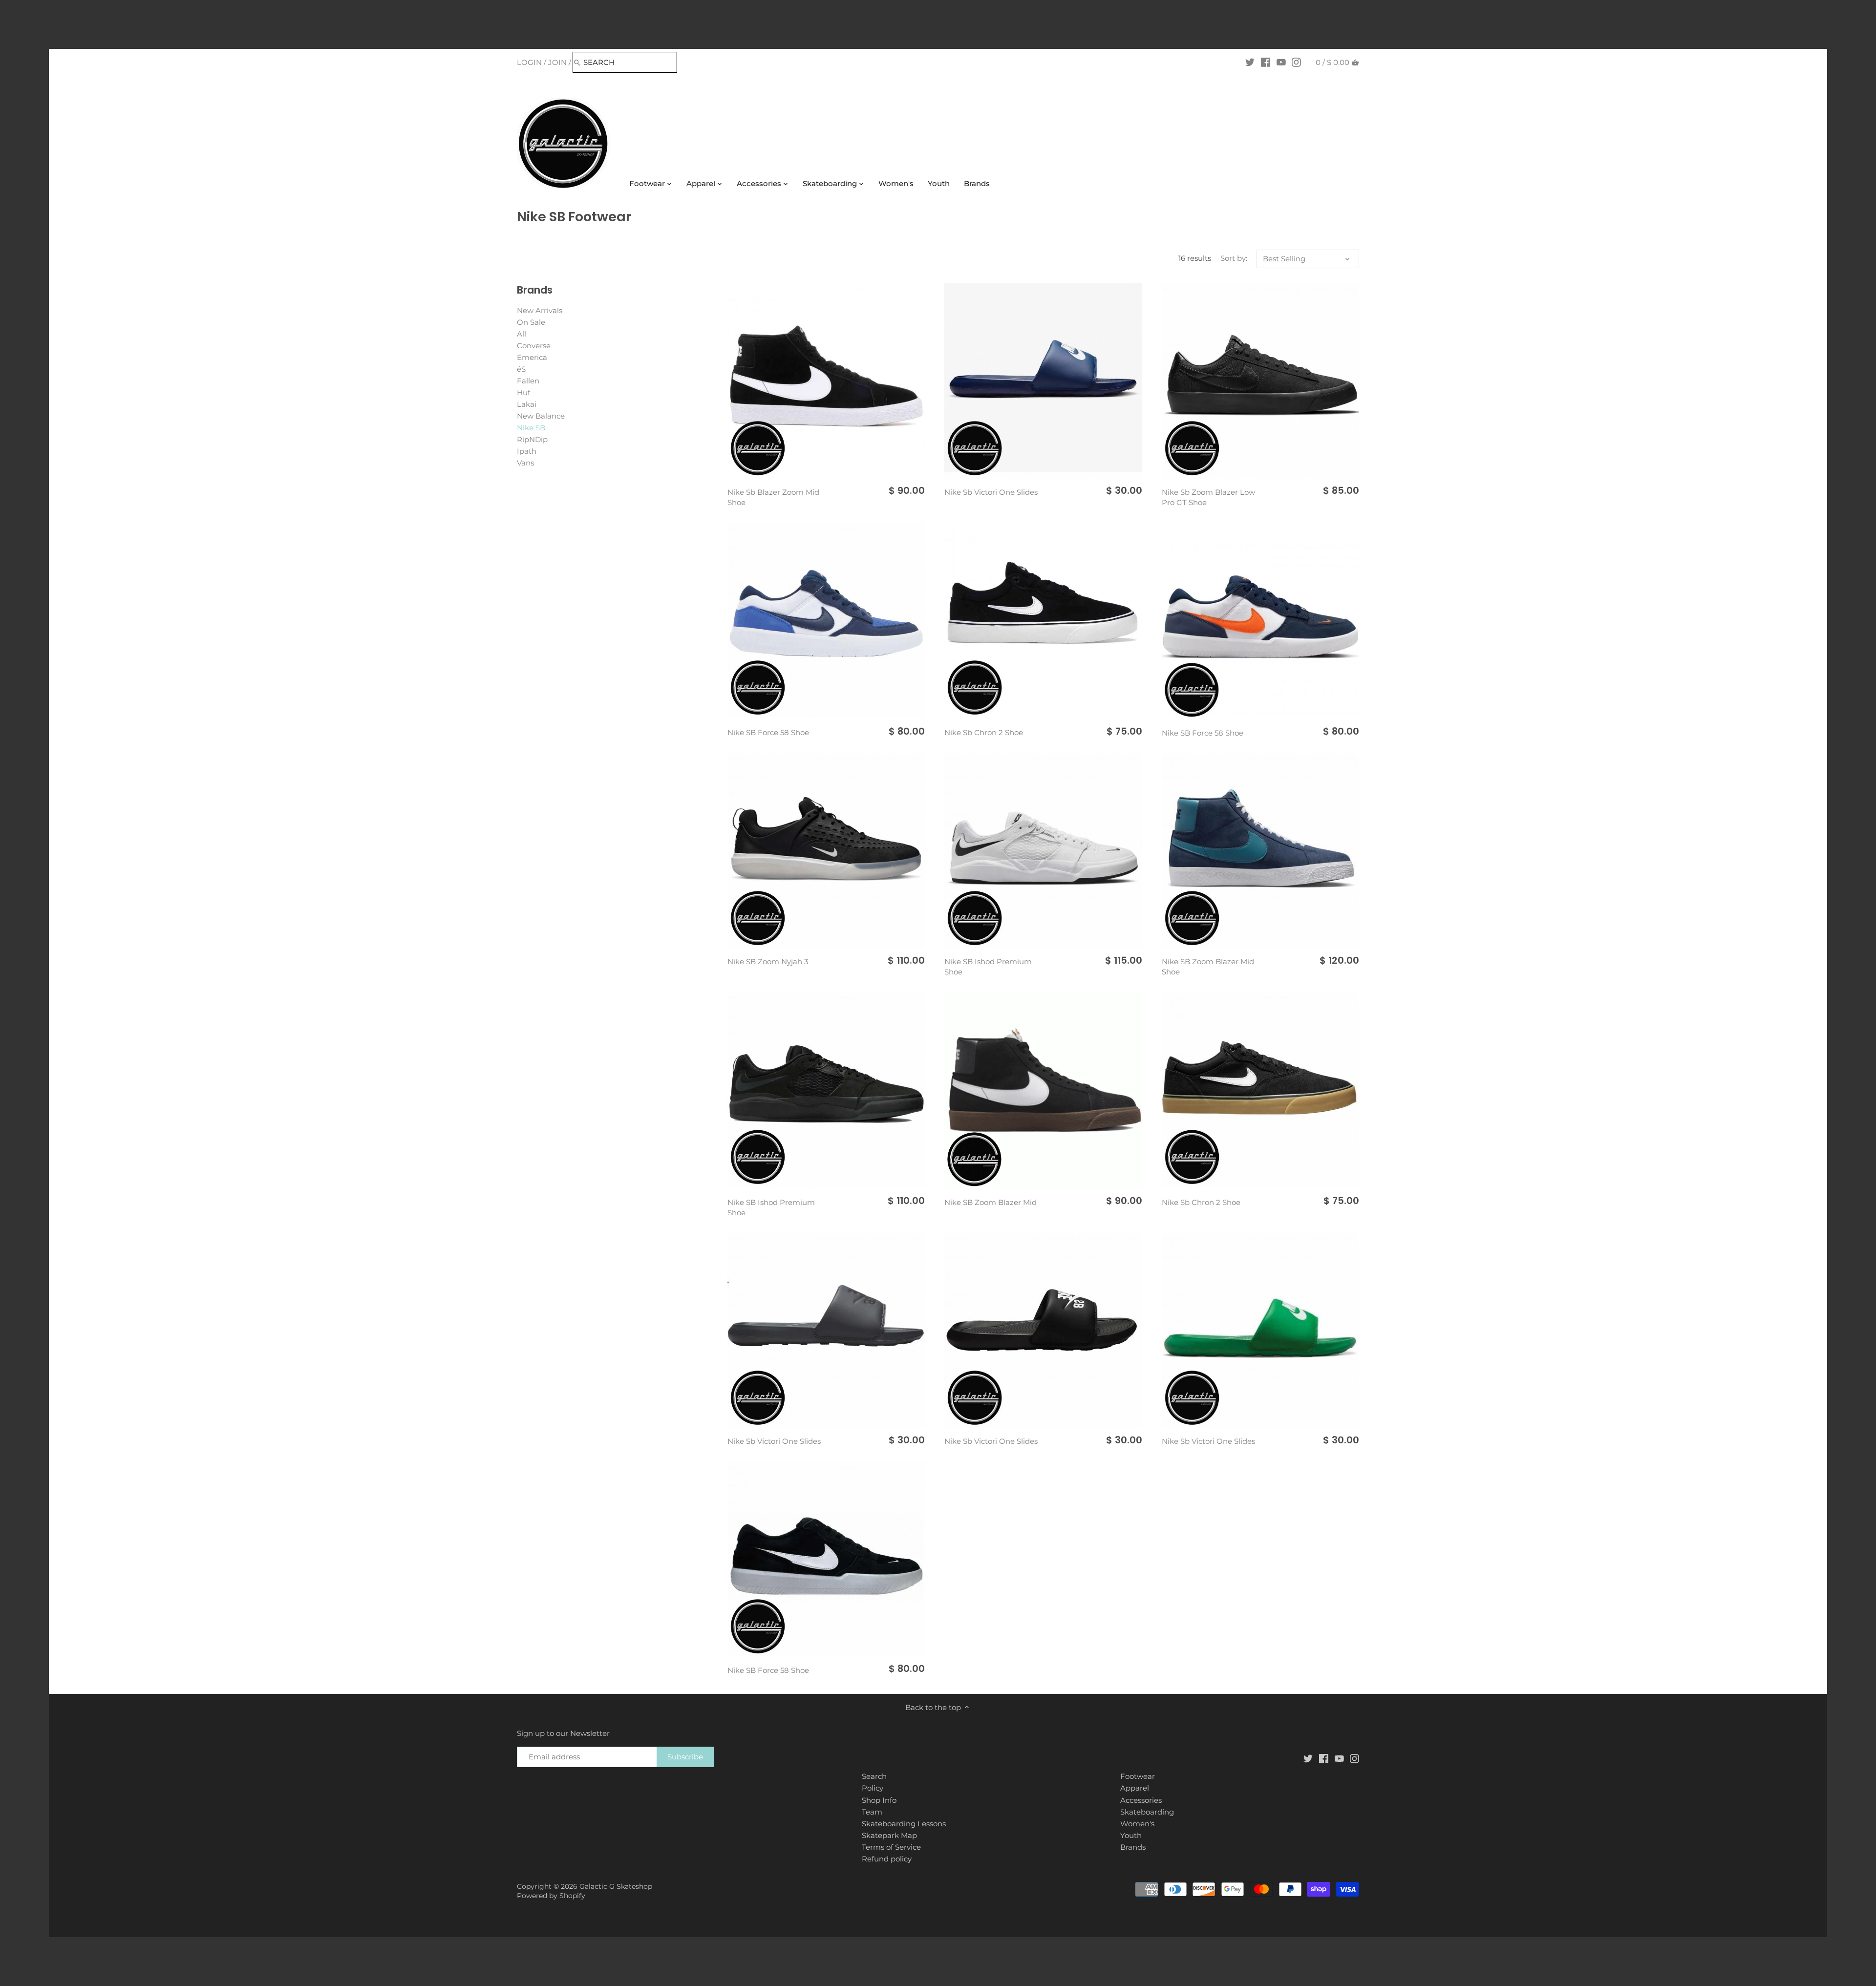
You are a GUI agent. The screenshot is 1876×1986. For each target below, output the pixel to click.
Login (529, 62)
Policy (873, 1788)
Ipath (527, 451)
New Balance (541, 416)
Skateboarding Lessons (904, 1824)
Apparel (1135, 1788)
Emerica (532, 357)
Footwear (1138, 1776)
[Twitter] (1250, 62)
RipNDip (532, 439)
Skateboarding (1147, 1812)
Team (872, 1812)
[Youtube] (1281, 62)
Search (874, 1776)
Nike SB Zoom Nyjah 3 (768, 961)
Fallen (528, 381)
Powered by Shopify (551, 1896)
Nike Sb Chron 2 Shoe (984, 732)
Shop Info (879, 1800)
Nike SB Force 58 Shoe (768, 732)
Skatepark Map (889, 1835)
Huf (523, 392)
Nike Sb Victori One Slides (991, 492)
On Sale (531, 322)
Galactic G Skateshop (616, 1886)
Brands (1133, 1847)
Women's (1137, 1824)
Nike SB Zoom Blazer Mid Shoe (1208, 967)
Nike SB (531, 428)
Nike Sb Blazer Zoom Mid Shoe (773, 497)
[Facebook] (1266, 62)
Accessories (1141, 1800)
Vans (525, 463)
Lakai (527, 404)
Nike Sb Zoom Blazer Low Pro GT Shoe (1208, 497)
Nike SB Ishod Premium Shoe (988, 967)
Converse (534, 346)
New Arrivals (540, 310)
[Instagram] (1296, 62)
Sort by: (1234, 258)
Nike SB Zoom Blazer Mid (991, 1202)
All (522, 334)
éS (521, 369)
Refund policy (887, 1859)
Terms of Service (891, 1847)
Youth (1131, 1835)
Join (557, 62)
